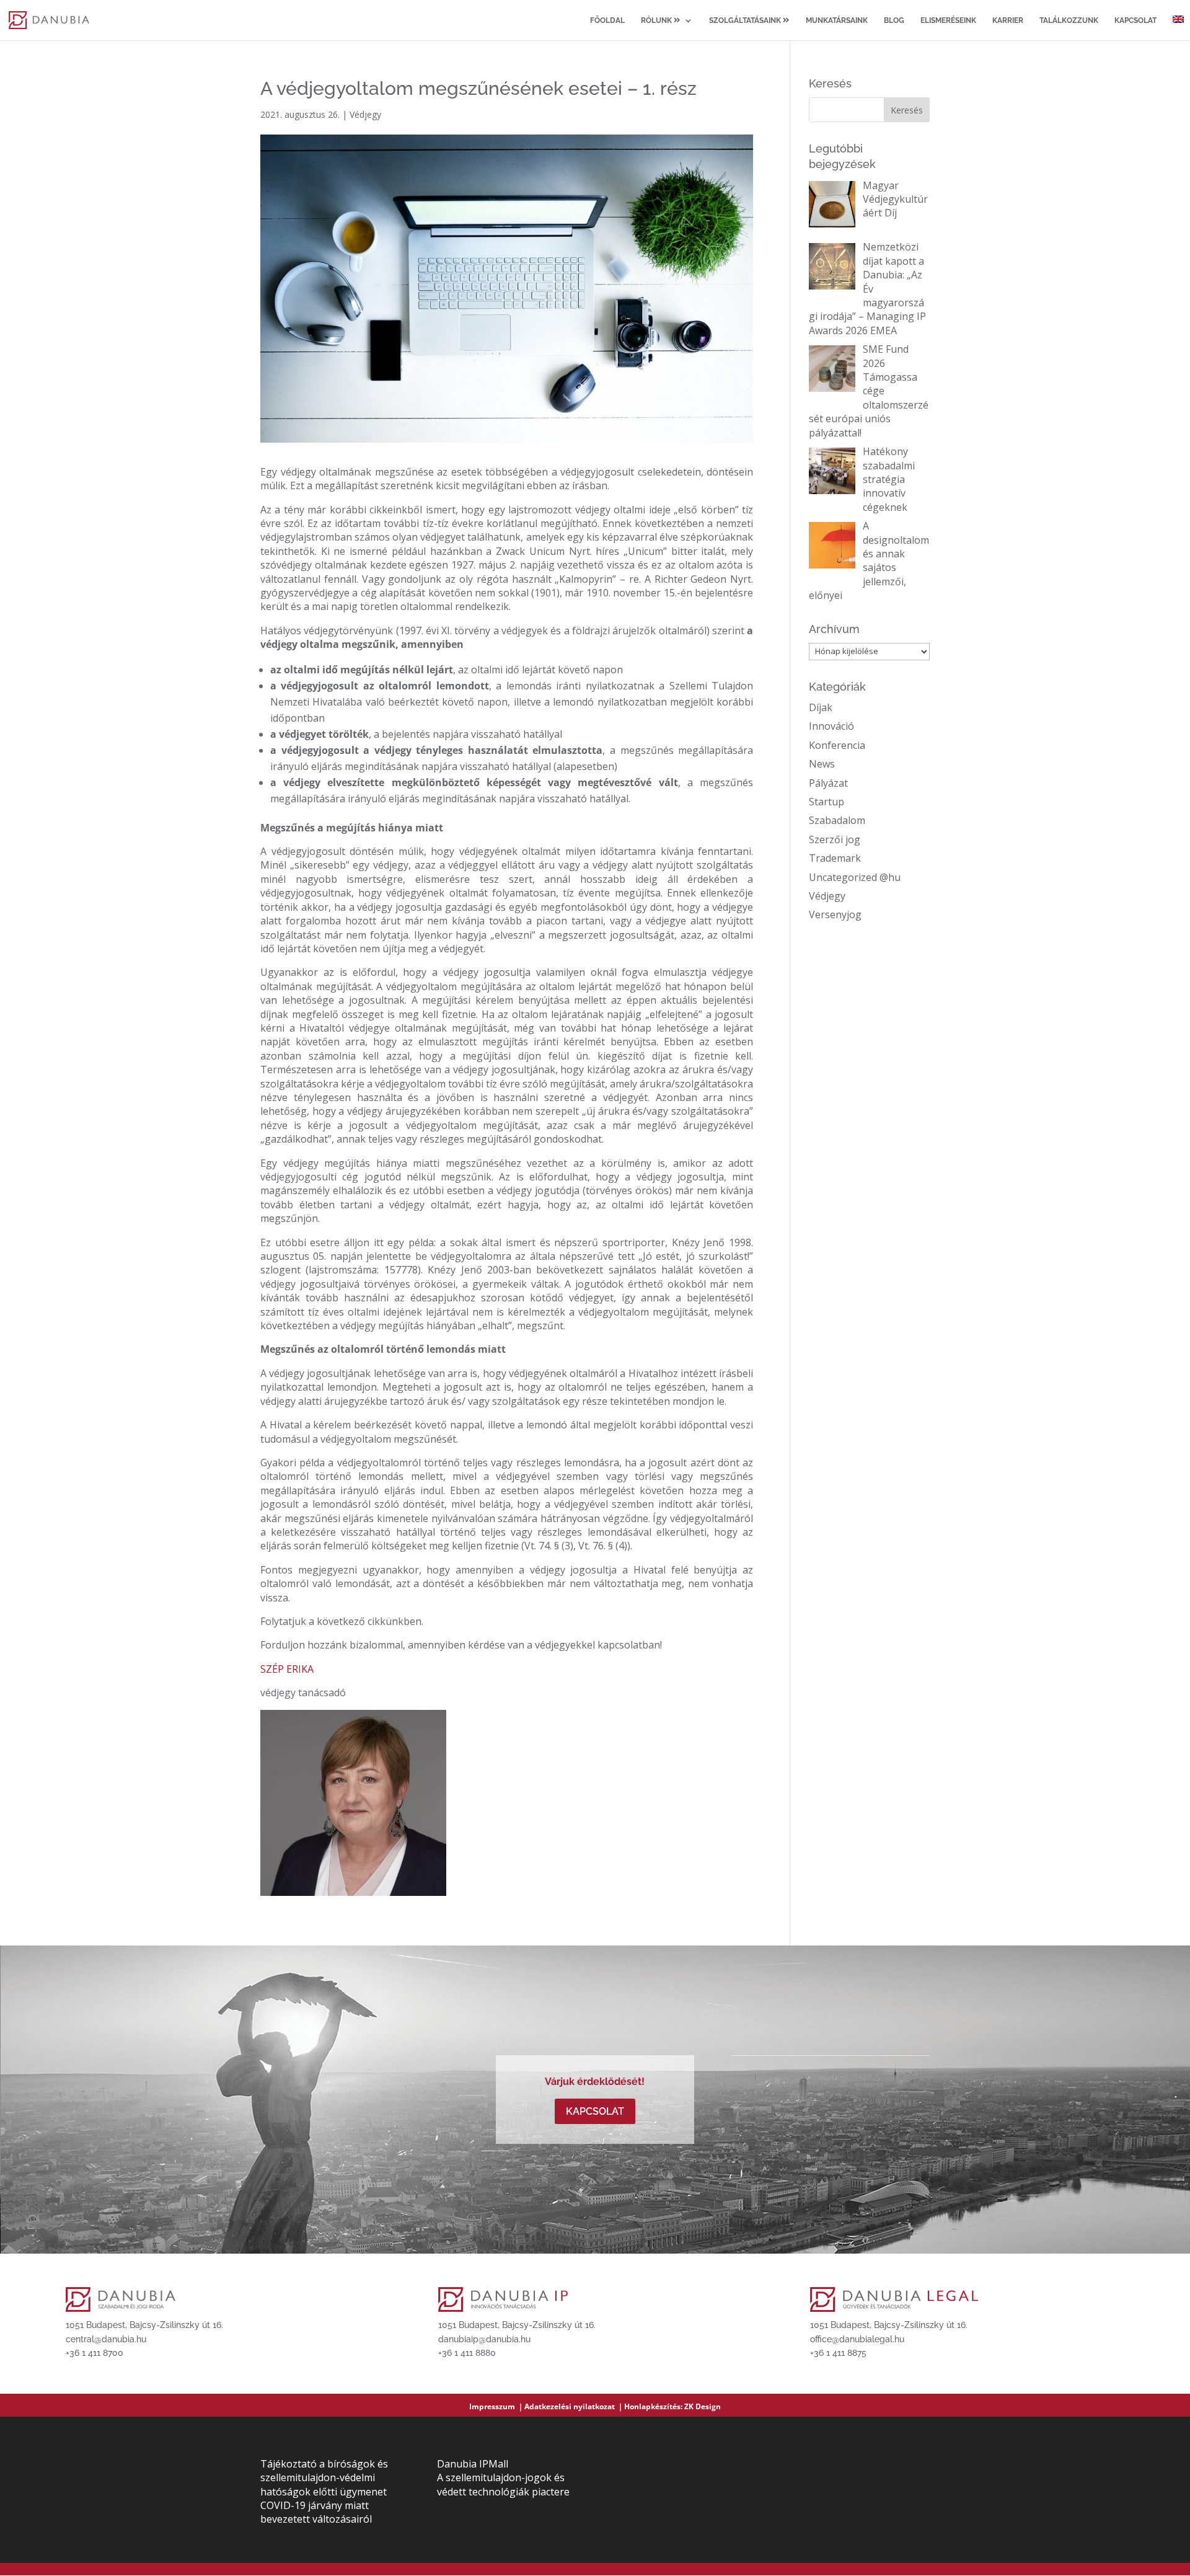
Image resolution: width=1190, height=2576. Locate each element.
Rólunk (657, 20)
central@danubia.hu (106, 2339)
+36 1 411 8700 (95, 2353)
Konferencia (837, 745)
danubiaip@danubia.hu (484, 2339)
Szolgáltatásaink (746, 20)
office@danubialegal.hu (857, 2339)
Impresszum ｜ (497, 2406)
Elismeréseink (948, 20)
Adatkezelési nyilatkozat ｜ (574, 2406)
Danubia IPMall (473, 2464)
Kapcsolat (1135, 20)
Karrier (1008, 20)
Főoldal (607, 20)
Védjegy (365, 114)
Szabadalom (837, 820)
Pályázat (828, 783)
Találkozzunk (1069, 20)
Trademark (835, 858)
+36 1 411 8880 (467, 2353)
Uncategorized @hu (855, 877)
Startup (826, 802)
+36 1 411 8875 (838, 2353)
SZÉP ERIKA (287, 1669)
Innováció (831, 726)
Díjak (821, 707)
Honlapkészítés (652, 2406)
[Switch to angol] (1178, 28)
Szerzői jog (835, 839)
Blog (894, 20)
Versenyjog (835, 914)
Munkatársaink (837, 20)
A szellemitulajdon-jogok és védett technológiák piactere (503, 2484)
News (822, 764)
